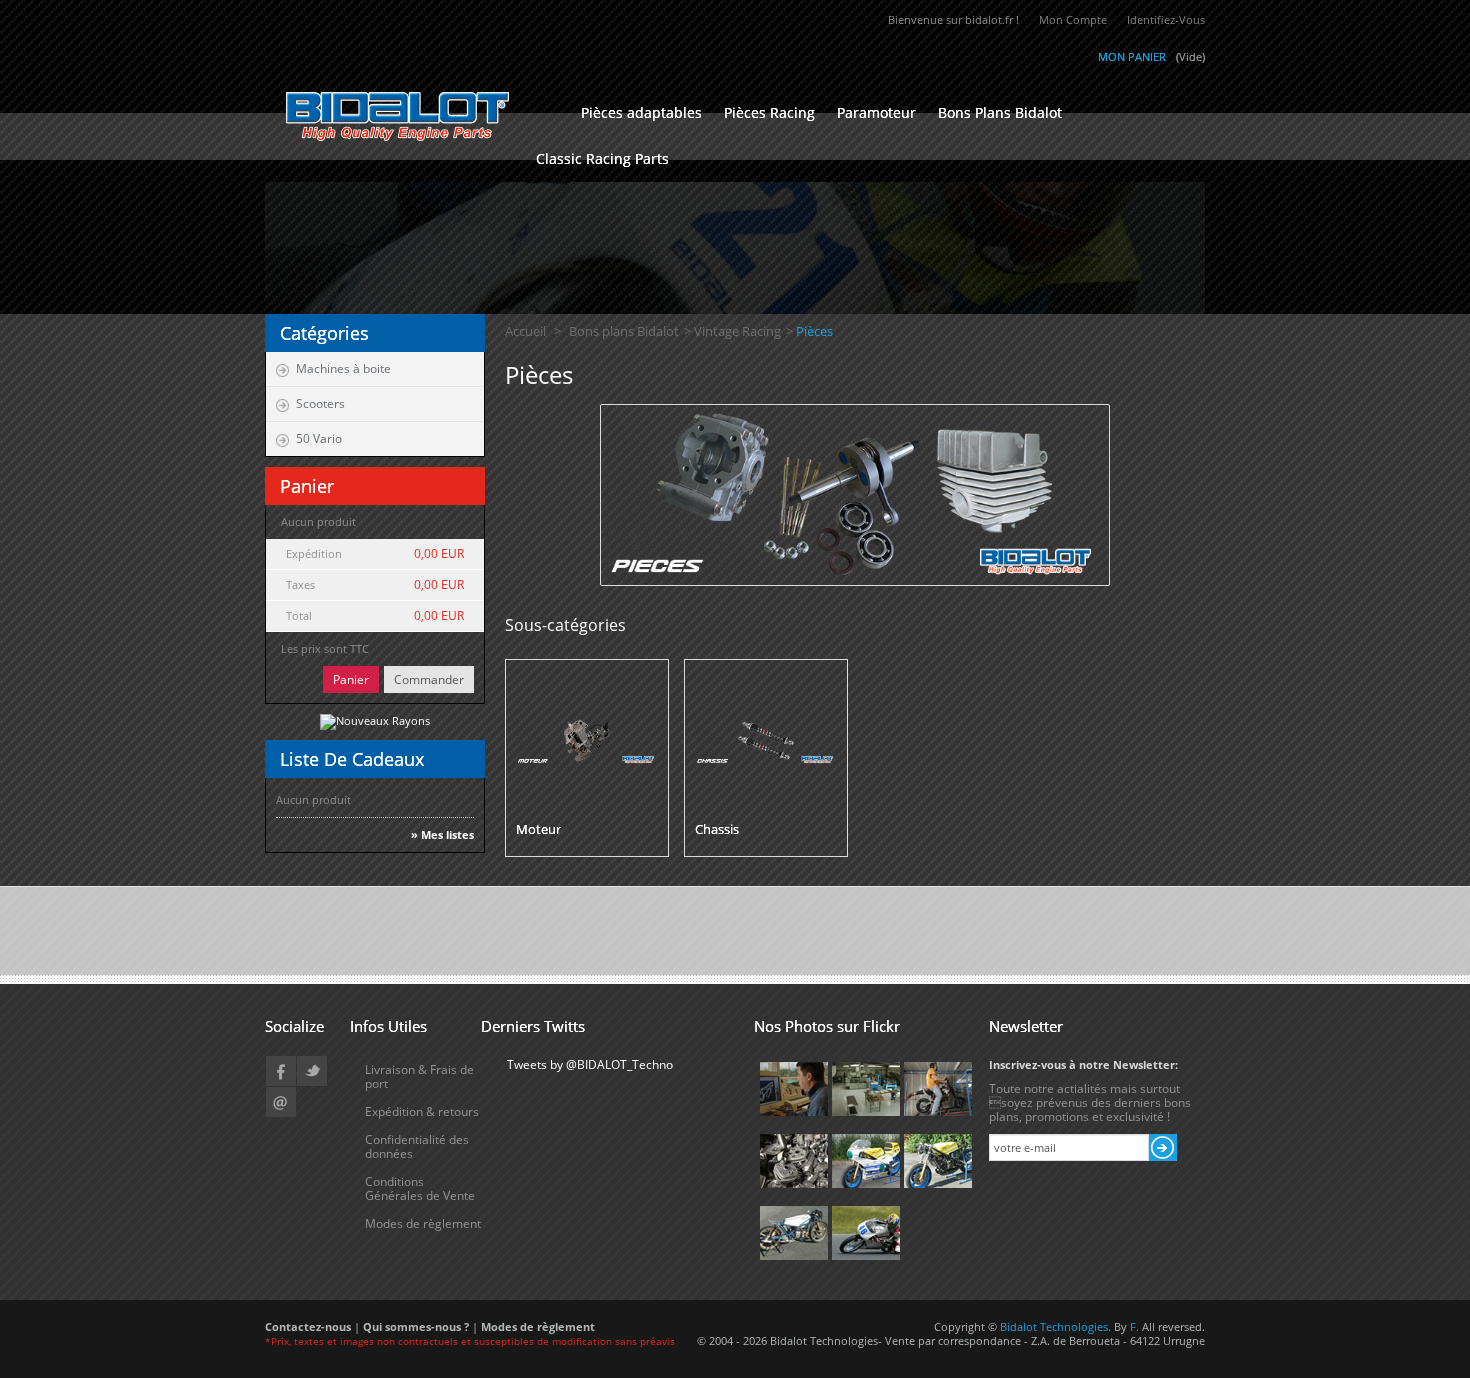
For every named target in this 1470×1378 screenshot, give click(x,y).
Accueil (525, 331)
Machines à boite (343, 368)
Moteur (538, 829)
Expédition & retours (422, 1111)
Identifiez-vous (1166, 19)
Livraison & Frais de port (419, 1076)
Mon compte (1073, 19)
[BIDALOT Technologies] (410, 115)
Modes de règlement (423, 1223)
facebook (281, 1071)
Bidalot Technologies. (1057, 1326)
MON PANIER (1132, 56)
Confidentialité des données (417, 1146)
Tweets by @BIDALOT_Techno (590, 1064)
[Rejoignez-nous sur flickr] (794, 1087)
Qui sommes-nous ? (417, 1326)
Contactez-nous (308, 1326)
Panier (351, 679)
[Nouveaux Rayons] (375, 720)
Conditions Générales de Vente (420, 1188)
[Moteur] (587, 739)
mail (281, 1102)
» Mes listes (442, 835)
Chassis (717, 829)
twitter (312, 1071)
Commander (429, 679)
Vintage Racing (737, 331)
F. (1136, 1326)
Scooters (320, 403)
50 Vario (319, 438)
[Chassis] (766, 739)
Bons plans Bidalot (624, 331)
